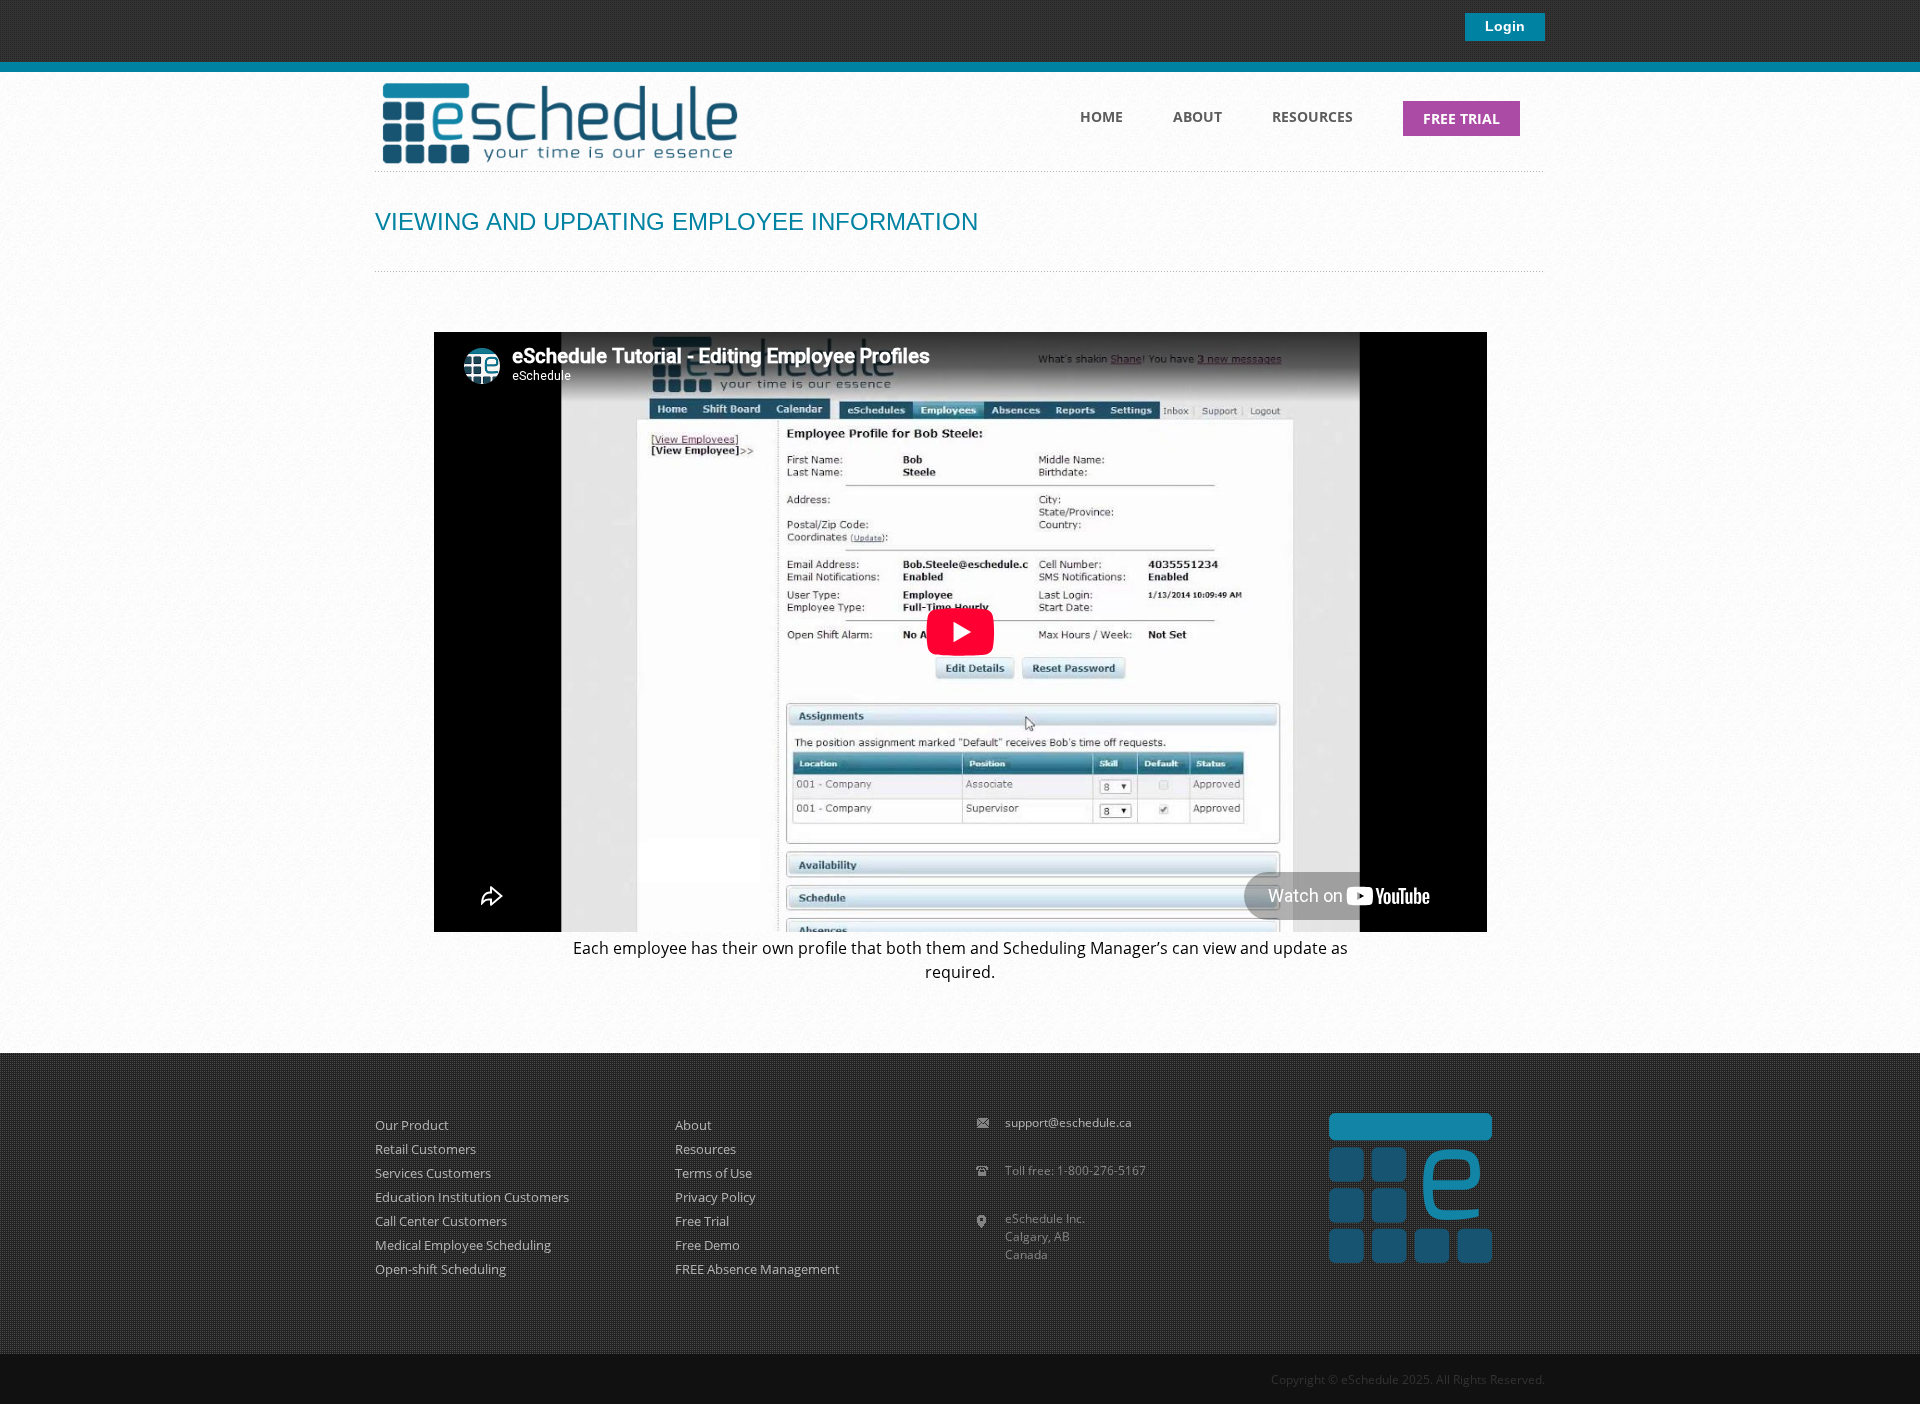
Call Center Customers (441, 1221)
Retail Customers (425, 1149)
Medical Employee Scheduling (463, 1245)
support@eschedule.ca (1068, 1122)
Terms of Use (713, 1173)
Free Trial (702, 1221)
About (1185, 122)
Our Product (412, 1125)
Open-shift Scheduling (440, 1269)
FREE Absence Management (757, 1269)
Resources (1300, 122)
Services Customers (433, 1173)
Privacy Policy (715, 1197)
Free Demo (707, 1245)
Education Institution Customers (472, 1197)
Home (1101, 116)
